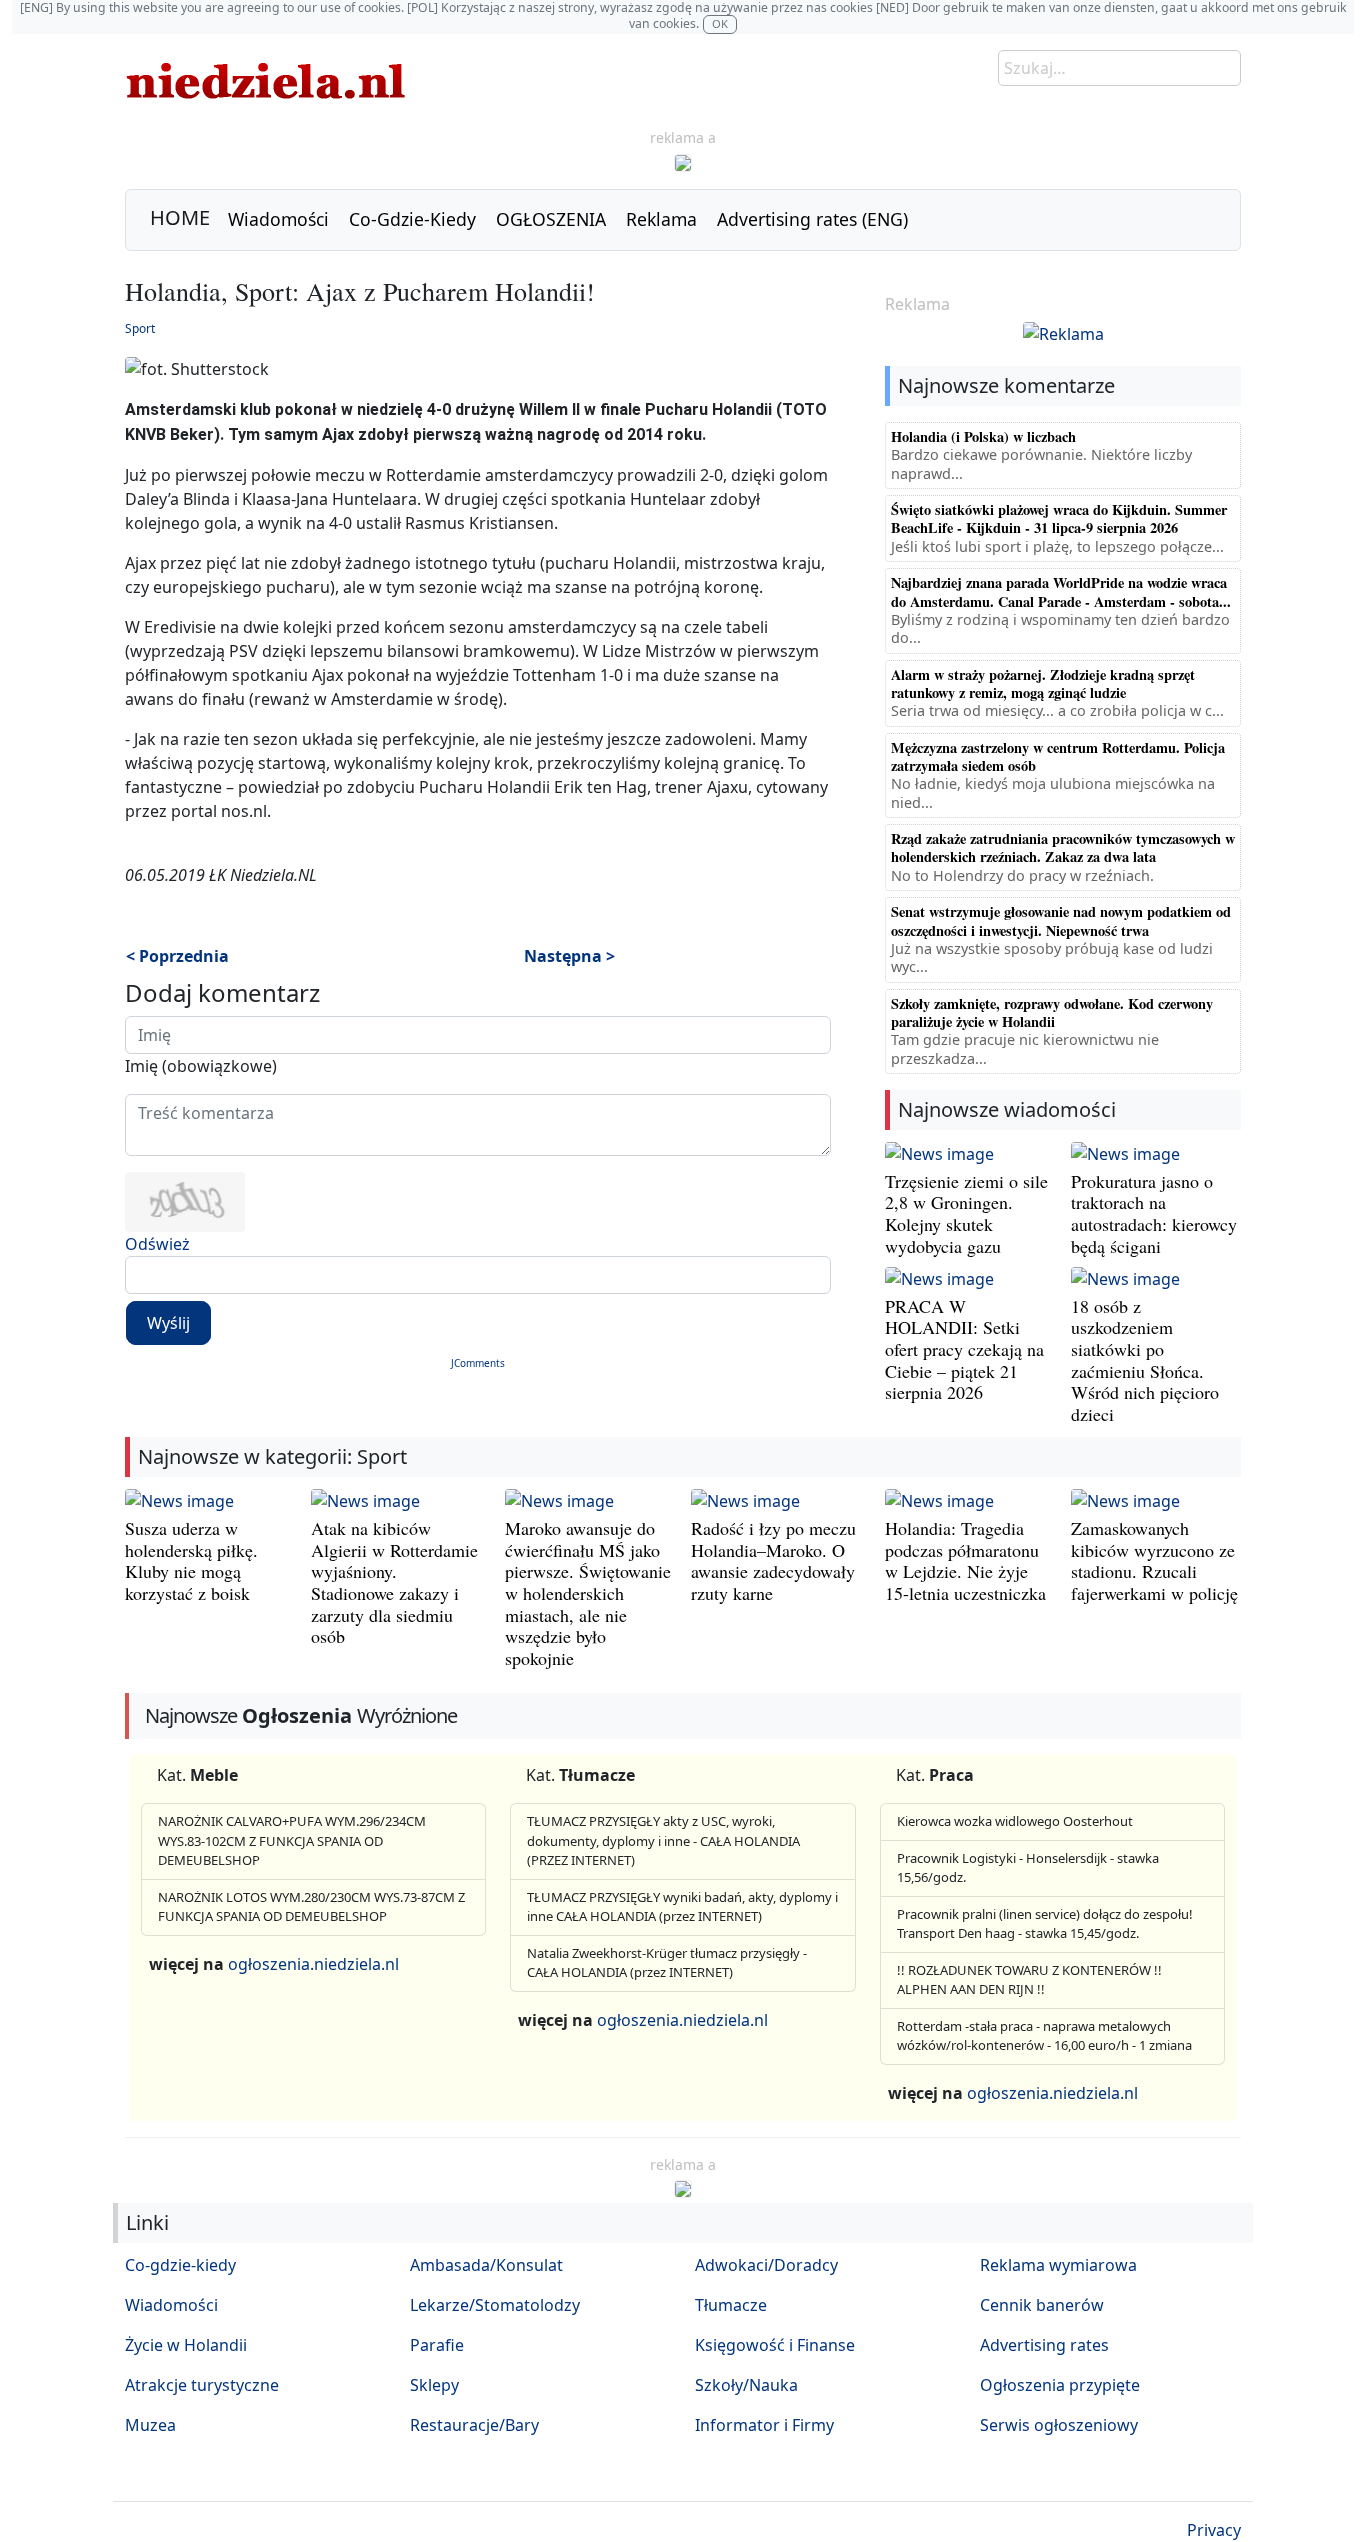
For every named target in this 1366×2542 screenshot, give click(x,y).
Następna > (569, 956)
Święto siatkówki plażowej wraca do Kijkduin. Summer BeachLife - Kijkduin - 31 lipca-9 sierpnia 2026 (1059, 518)
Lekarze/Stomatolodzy (495, 2305)
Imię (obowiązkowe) (201, 1066)
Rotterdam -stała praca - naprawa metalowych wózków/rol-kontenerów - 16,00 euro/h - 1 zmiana (1044, 2036)
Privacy (1214, 2530)
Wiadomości (278, 219)
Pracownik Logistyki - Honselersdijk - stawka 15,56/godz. (1028, 1868)
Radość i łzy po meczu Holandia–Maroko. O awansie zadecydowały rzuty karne (773, 1560)
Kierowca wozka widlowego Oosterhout (1015, 1821)
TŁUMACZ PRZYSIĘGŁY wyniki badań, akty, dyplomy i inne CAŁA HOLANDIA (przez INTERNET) (682, 1907)
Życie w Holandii (186, 2345)
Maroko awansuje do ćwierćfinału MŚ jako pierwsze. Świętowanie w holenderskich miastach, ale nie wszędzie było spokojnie (588, 1593)
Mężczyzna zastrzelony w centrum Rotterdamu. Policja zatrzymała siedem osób (1058, 756)
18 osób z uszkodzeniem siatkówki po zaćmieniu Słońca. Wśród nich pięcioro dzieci (1145, 1360)
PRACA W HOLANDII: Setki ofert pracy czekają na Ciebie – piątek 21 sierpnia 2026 (964, 1349)
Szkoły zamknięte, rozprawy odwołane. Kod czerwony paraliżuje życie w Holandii (1052, 1012)
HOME (180, 217)
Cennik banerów (1042, 2305)
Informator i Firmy (764, 2425)
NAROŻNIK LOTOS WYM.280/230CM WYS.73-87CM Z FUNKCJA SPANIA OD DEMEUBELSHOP (311, 1907)
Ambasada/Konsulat (486, 2265)
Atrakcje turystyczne (202, 2385)
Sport (140, 328)
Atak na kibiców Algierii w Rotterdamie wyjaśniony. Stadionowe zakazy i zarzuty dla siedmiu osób (394, 1582)
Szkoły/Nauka (746, 2385)
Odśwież (157, 1244)
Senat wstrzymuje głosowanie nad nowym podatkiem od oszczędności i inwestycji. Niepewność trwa (1061, 920)
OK (720, 23)
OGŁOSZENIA (551, 219)
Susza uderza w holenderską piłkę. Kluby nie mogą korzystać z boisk (191, 1560)
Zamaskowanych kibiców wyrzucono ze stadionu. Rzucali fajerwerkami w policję (1154, 1560)
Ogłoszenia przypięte (1060, 2385)
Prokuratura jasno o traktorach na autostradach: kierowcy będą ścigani (1154, 1213)
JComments (478, 1363)
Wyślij (168, 1323)
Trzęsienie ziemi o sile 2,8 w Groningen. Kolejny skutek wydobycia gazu (966, 1213)
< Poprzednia (177, 956)
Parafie (437, 2345)
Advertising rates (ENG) (812, 219)
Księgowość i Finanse (775, 2345)
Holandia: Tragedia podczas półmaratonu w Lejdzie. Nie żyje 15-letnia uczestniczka (965, 1560)
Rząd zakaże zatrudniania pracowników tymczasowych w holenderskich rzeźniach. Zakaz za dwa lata (1063, 847)
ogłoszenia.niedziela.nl (313, 1964)
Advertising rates (1044, 2345)
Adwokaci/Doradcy (766, 2265)
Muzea (150, 2425)
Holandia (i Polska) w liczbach (983, 436)
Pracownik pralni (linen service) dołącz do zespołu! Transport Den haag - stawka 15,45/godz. (1045, 1924)
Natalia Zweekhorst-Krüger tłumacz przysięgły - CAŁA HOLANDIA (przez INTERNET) (667, 1963)
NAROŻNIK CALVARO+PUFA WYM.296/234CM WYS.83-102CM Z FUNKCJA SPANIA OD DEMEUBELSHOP (292, 1840)
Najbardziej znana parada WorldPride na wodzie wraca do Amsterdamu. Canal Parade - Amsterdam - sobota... (1061, 591)
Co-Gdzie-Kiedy (412, 219)
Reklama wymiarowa (1058, 2265)
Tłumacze (731, 2305)
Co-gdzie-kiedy (180, 2265)
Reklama (661, 219)
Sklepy (434, 2385)
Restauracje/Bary (474, 2425)
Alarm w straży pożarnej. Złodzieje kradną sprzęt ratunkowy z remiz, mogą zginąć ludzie (1043, 683)
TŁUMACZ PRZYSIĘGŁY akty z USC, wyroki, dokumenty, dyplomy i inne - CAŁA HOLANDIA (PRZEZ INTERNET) (663, 1840)
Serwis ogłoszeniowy (1059, 2425)
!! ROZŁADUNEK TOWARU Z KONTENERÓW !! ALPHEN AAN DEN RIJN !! (1029, 1980)
